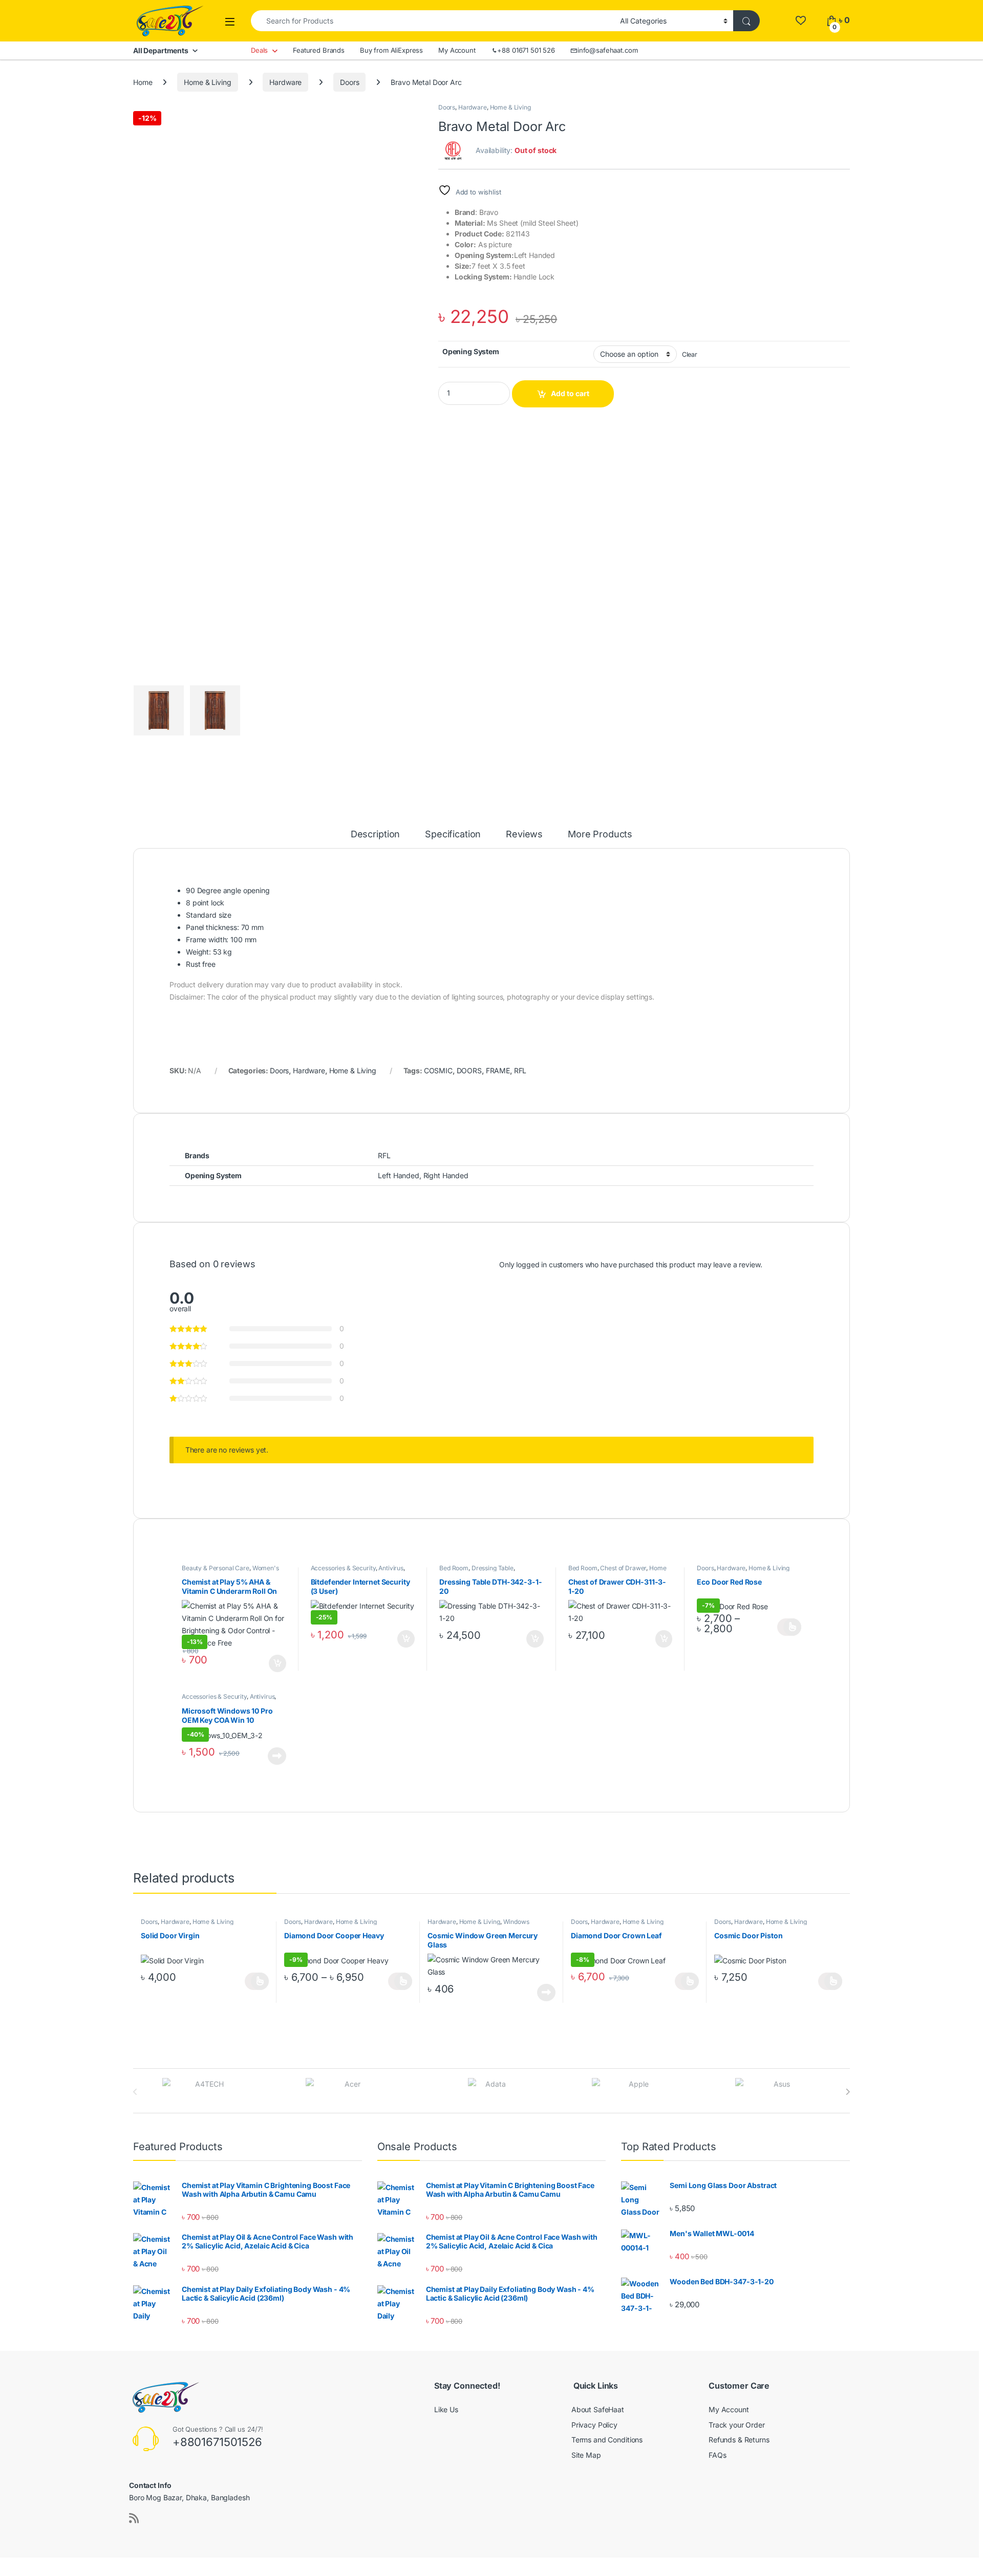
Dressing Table (493, 1568)
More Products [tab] (600, 835)
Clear (690, 354)
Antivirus (391, 1568)
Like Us (446, 2409)
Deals (259, 50)
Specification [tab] (453, 835)
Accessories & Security (343, 1568)
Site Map (586, 2455)
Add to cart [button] (277, 1663)
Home (143, 82)
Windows (516, 1922)
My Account (457, 50)
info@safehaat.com (608, 50)
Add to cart (570, 393)
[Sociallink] (134, 2518)
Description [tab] (375, 835)
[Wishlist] (800, 20)
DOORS (469, 1070)
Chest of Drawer (623, 1568)
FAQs (717, 2455)
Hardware (285, 82)
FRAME (498, 1070)
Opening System (471, 351)
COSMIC (438, 1070)
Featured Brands (319, 50)
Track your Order (737, 2425)
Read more (277, 1756)
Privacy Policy (594, 2425)
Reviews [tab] (524, 835)
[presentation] (848, 2092)
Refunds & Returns (739, 2440)
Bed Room (454, 1568)
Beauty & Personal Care (216, 1568)
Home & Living (207, 82)
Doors (349, 82)
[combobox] (433, 21)
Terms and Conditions (607, 2440)
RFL (520, 1070)
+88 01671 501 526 (526, 50)
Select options (789, 1627)
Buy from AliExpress (391, 50)
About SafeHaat (598, 2409)
